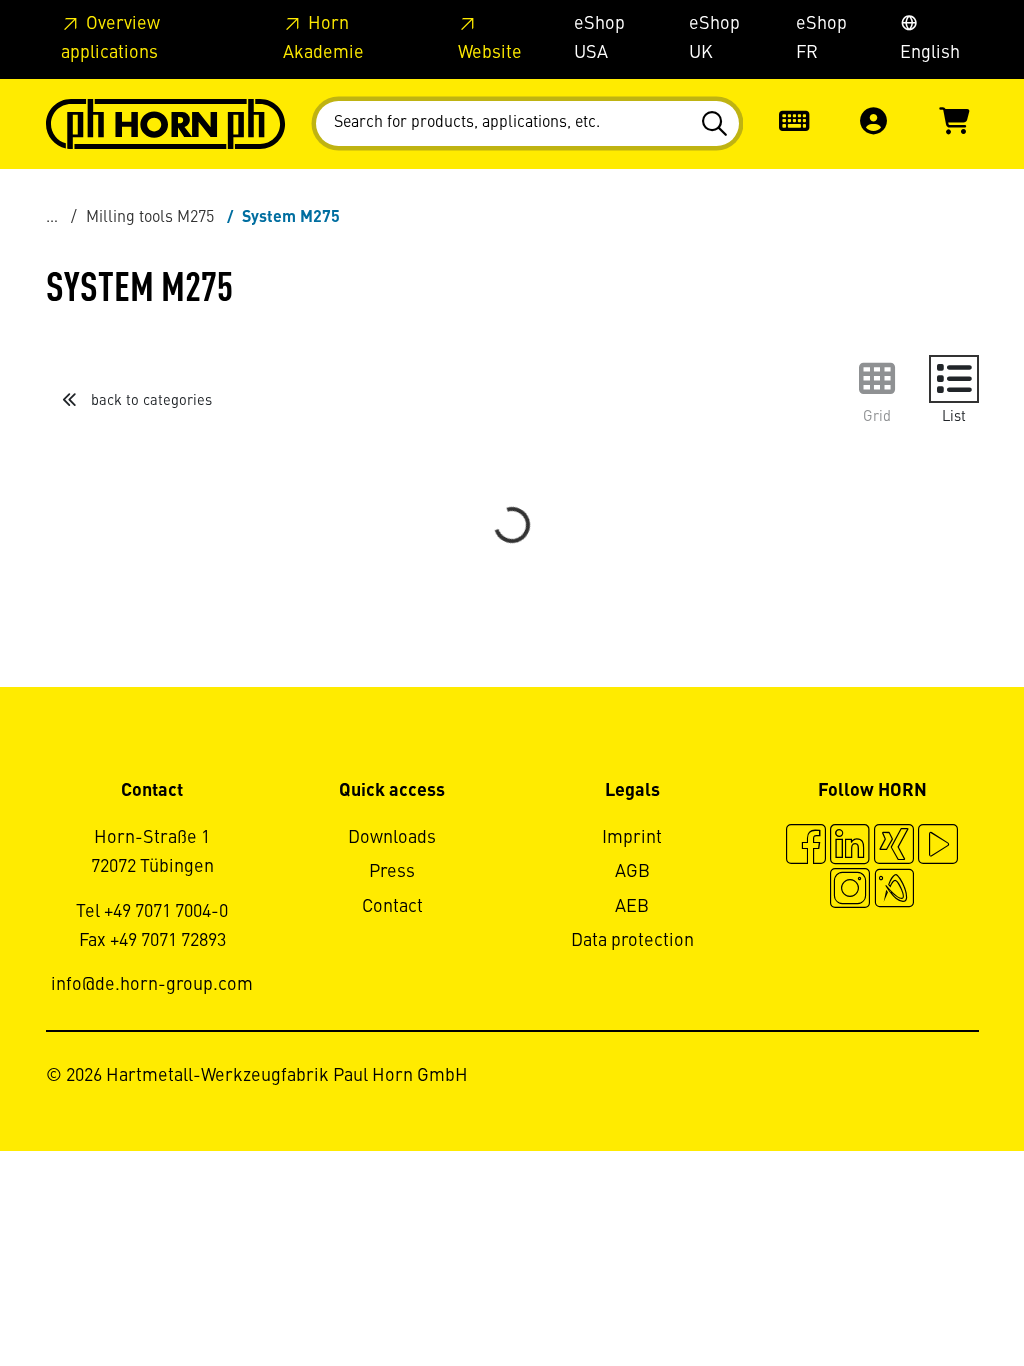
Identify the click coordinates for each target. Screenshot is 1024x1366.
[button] (874, 123)
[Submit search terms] (717, 124)
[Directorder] (794, 123)
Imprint (632, 838)
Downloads (392, 838)
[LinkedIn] (850, 847)
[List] (954, 379)
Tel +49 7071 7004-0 (152, 912)
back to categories (149, 401)
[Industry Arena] (894, 891)
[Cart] (954, 123)
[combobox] (527, 123)
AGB (632, 872)
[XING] (894, 847)
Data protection (632, 941)
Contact (392, 907)
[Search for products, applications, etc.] (717, 124)
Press (392, 872)
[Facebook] (806, 847)
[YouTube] (938, 847)
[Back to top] (932, 1296)
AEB (632, 907)
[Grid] (877, 379)
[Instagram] (850, 891)
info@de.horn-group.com (152, 985)
